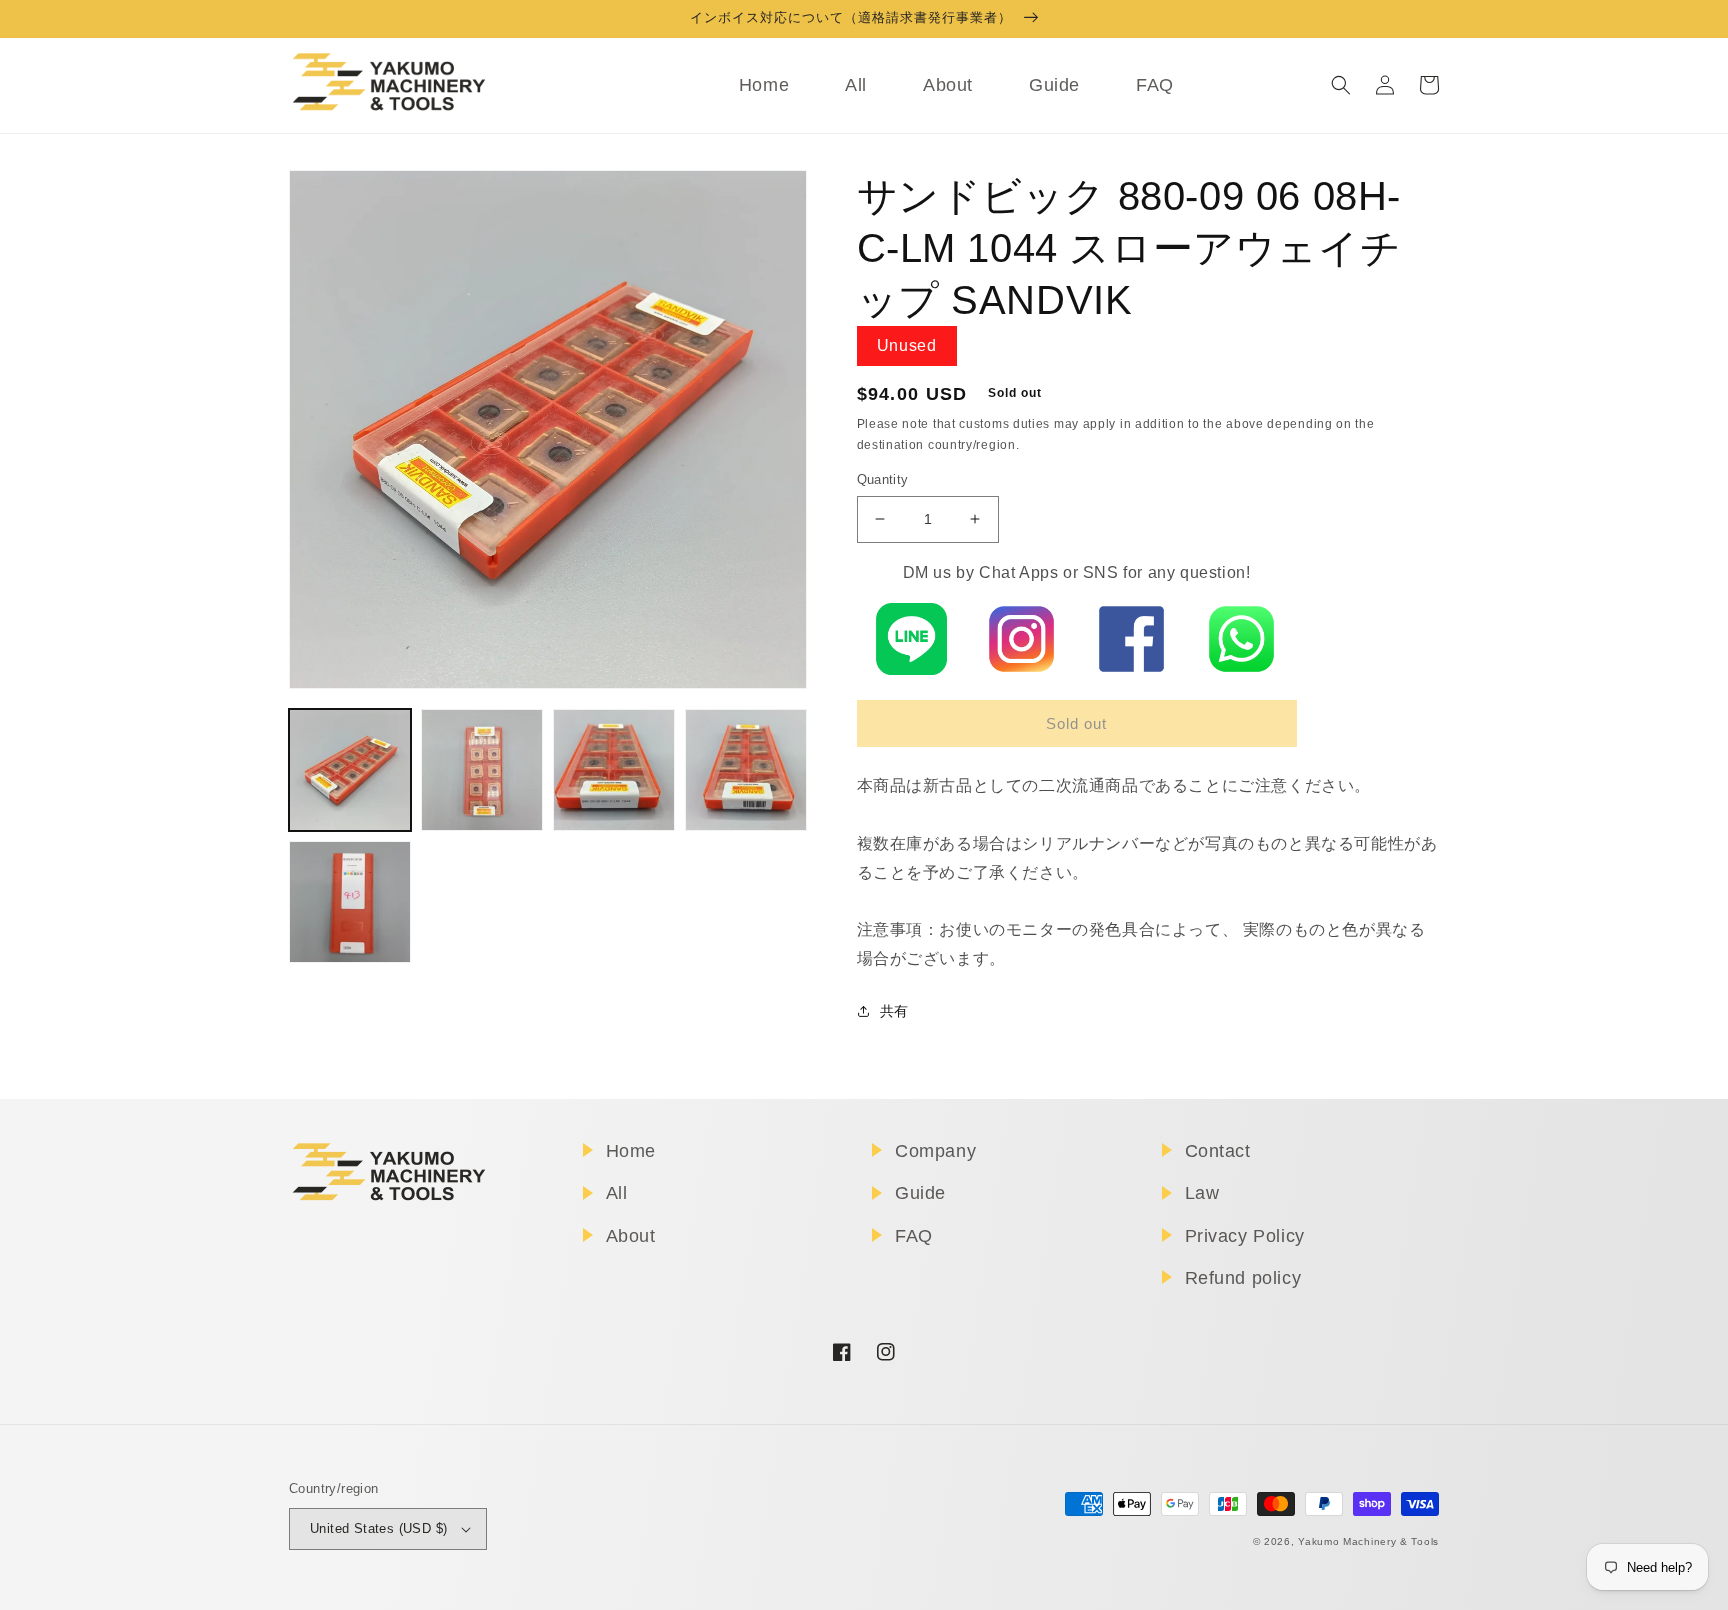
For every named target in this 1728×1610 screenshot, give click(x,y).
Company (935, 1151)
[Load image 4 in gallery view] (746, 770)
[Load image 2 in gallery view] (482, 770)
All (617, 1193)
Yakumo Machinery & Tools (1368, 1541)
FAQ (914, 1236)
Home (631, 1151)
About (631, 1236)
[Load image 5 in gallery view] (350, 902)
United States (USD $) (378, 1528)
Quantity (883, 479)
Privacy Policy (1245, 1236)
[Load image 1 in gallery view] (350, 770)
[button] (1341, 85)
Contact (1218, 1151)
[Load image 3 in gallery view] (614, 770)
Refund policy (1243, 1278)
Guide (920, 1193)
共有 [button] (894, 1011)
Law (1202, 1193)
